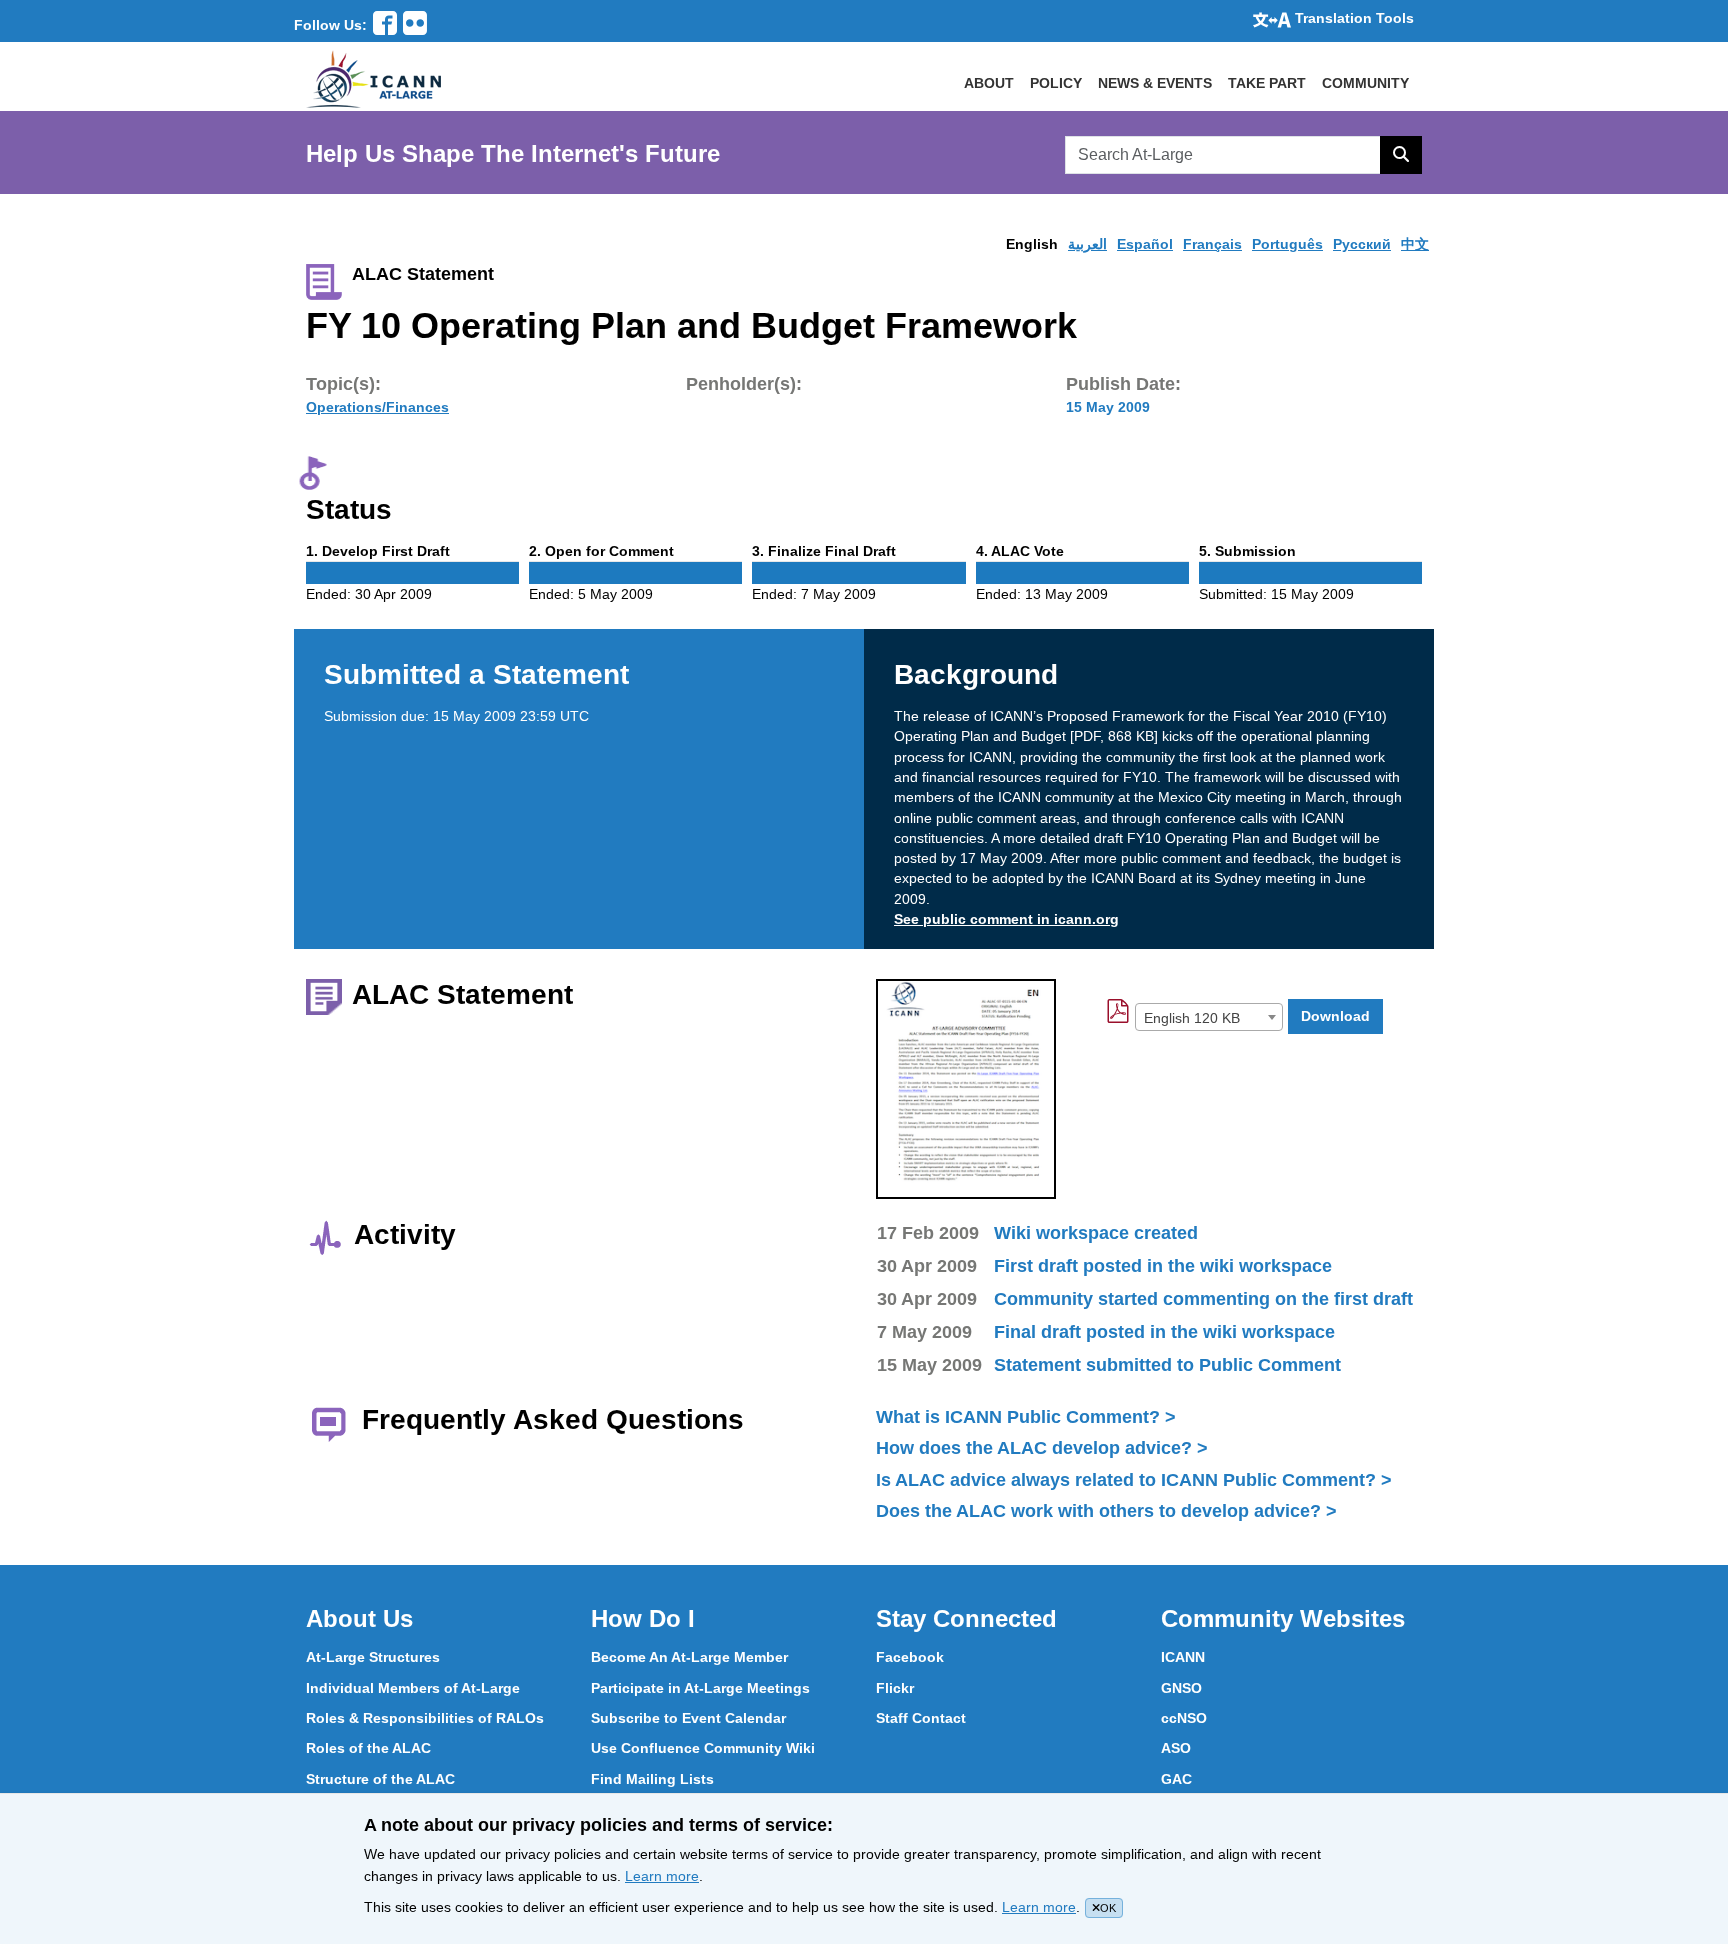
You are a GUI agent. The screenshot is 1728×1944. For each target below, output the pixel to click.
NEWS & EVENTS (1155, 83)
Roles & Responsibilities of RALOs (425, 1718)
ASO (1176, 1748)
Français (1212, 244)
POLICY (1056, 83)
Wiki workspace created (1096, 1233)
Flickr (895, 1688)
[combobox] (1209, 1017)
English (1032, 244)
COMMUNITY (1365, 83)
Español (1145, 244)
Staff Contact (921, 1718)
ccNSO (1184, 1718)
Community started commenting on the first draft (1203, 1299)
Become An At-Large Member (689, 1657)
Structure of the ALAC (380, 1779)
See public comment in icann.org (1006, 919)
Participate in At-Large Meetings (700, 1688)
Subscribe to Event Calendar (688, 1718)
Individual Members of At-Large (413, 1688)
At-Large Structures (373, 1657)
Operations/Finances (377, 407)
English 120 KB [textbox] (1192, 1018)
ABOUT (989, 83)
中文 (1415, 244)
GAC (1176, 1779)
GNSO (1181, 1688)
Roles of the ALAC (368, 1748)
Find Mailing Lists (652, 1779)
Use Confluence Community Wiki (703, 1748)
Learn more (662, 1876)
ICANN (1183, 1657)
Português (1287, 244)
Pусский (1362, 244)
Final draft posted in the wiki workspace (1164, 1332)
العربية (1087, 244)
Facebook (910, 1657)
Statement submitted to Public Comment (1167, 1365)
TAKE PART (1267, 83)
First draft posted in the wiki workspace (1163, 1266)
